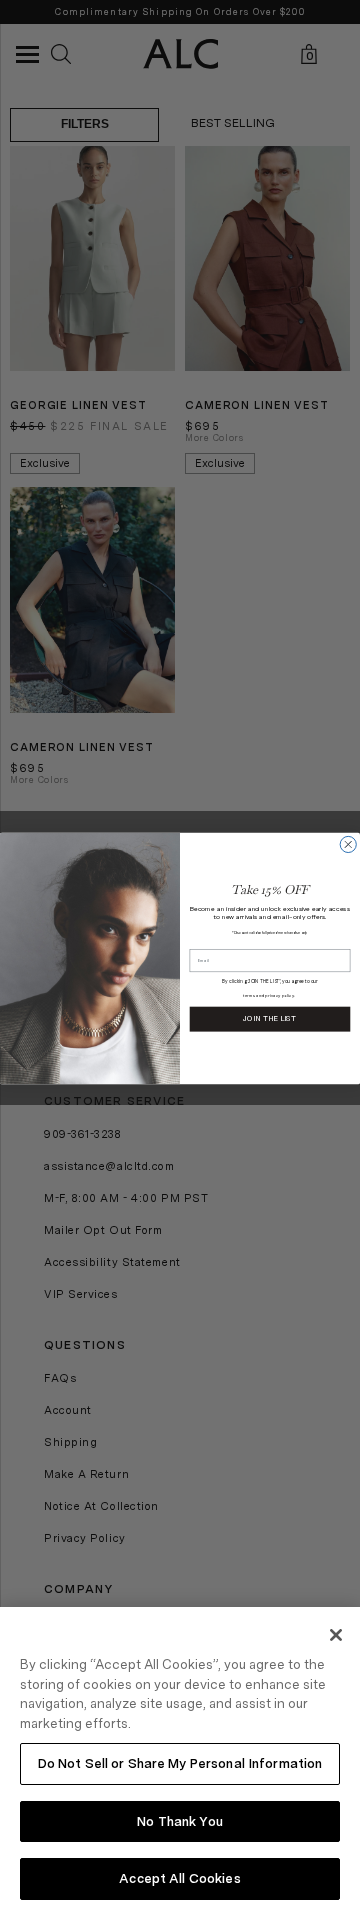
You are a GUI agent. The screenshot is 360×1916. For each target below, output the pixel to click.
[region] (180, 1761)
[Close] (336, 1635)
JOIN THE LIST (269, 1018)
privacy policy (279, 995)
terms (249, 995)
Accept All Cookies (179, 1878)
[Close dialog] (348, 844)
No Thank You (180, 1821)
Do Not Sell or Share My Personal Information (180, 1763)
